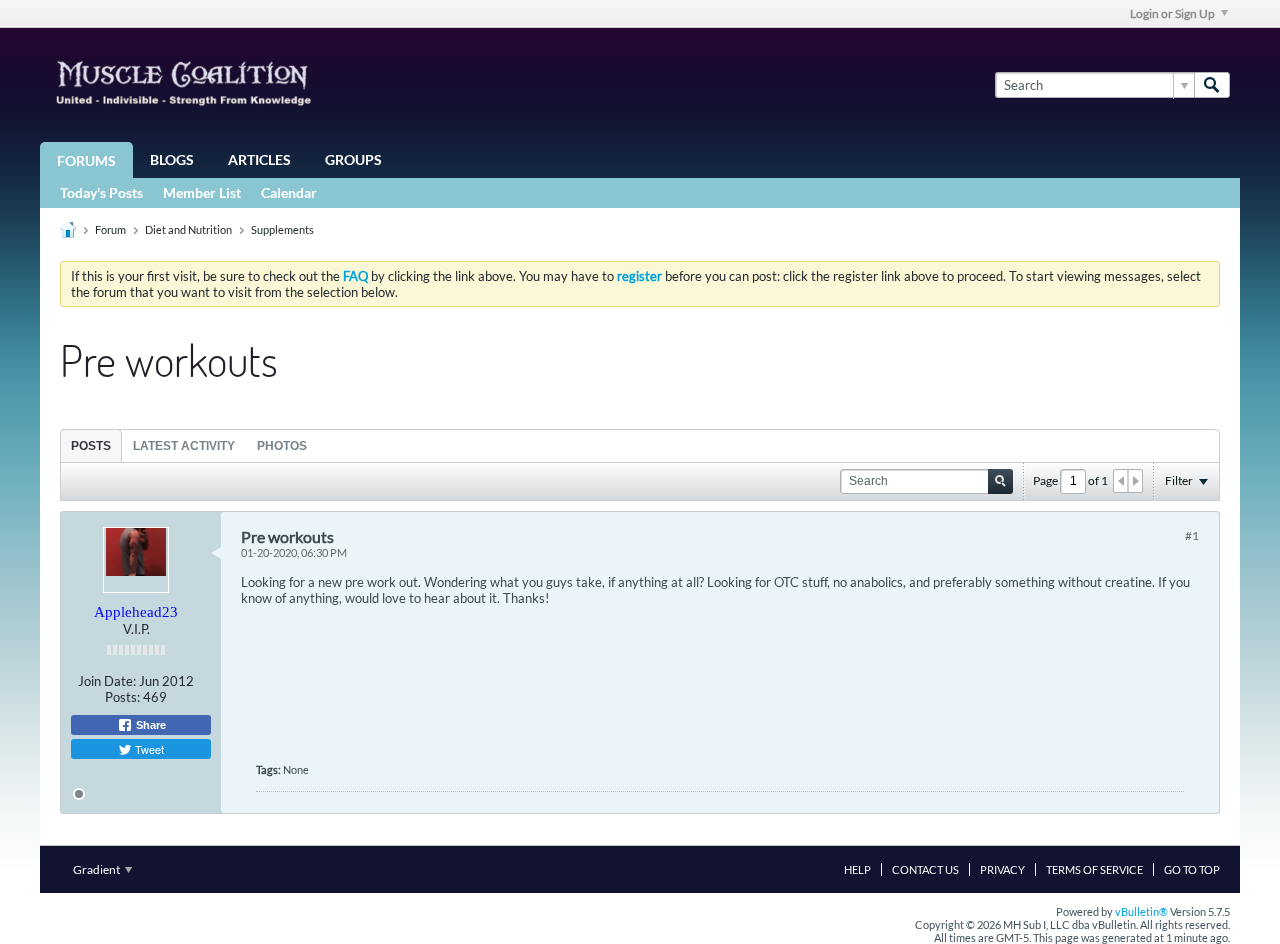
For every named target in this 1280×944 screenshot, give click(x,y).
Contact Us (925, 869)
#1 (1192, 535)
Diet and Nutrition (188, 229)
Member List (202, 192)
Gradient (97, 869)
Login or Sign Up (1172, 13)
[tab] (91, 445)
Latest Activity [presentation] (184, 446)
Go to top (1192, 869)
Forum (110, 229)
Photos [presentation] (282, 446)
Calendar (289, 192)
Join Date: (107, 681)
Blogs (172, 159)
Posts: (122, 697)
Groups (353, 159)
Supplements (282, 229)
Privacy (1002, 869)
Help (857, 869)
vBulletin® (1141, 911)
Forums (86, 160)
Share (149, 725)
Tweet (148, 749)
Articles (259, 159)
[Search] (1212, 85)
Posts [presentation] (91, 446)
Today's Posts (101, 192)
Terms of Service (1094, 869)
